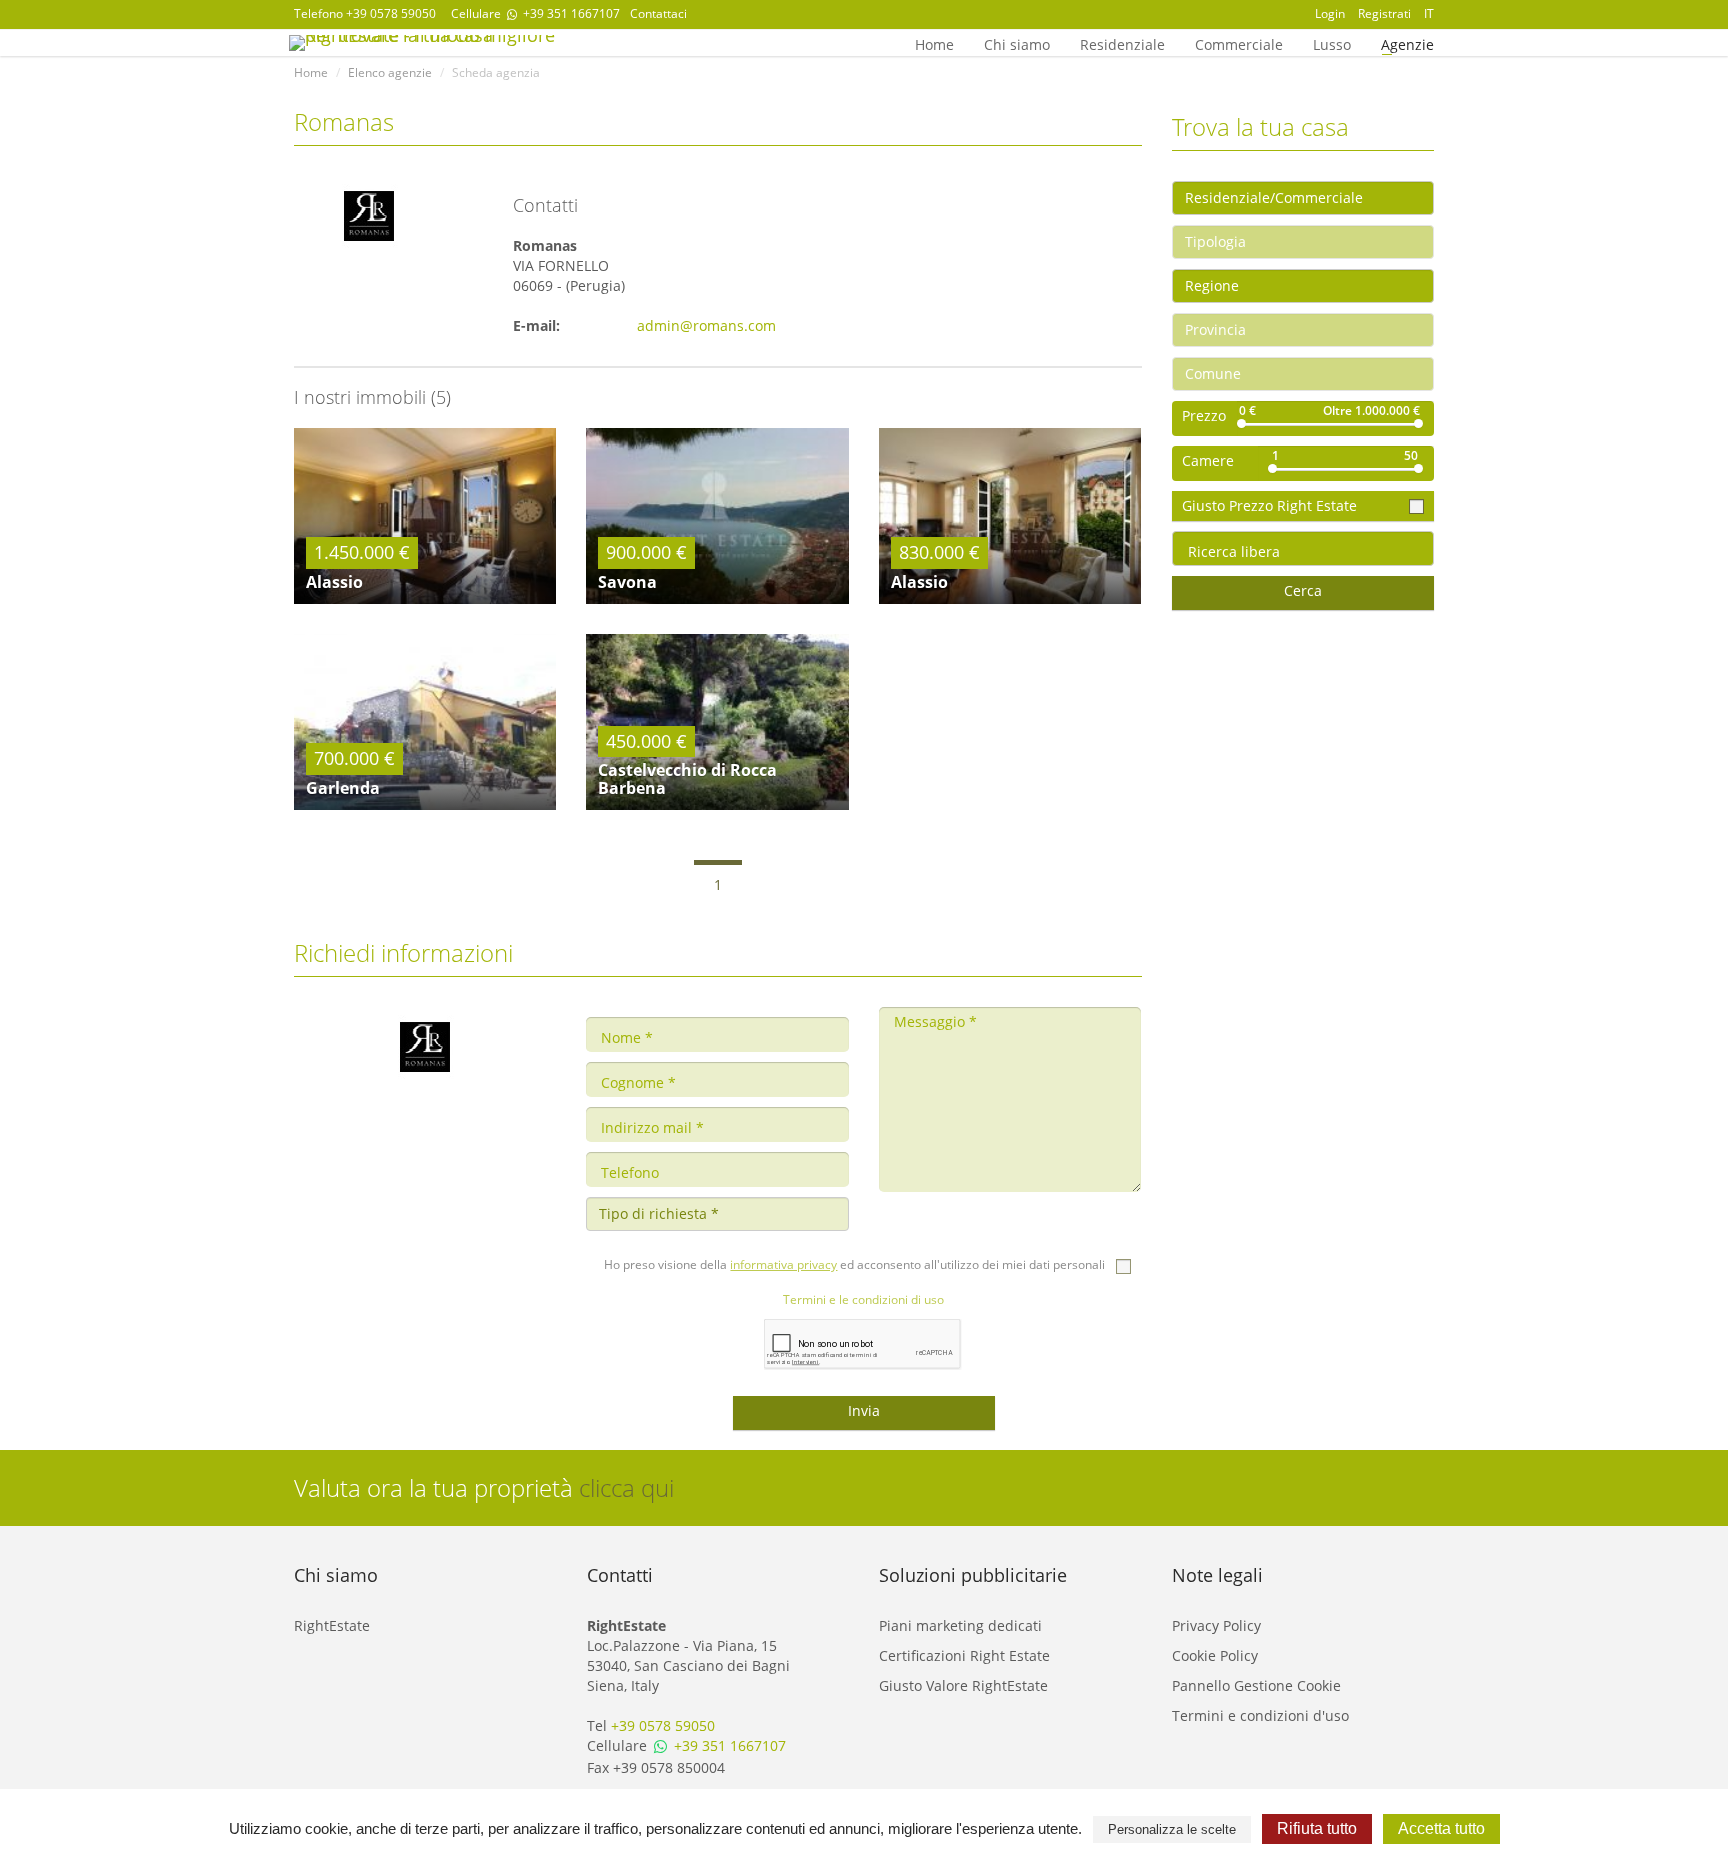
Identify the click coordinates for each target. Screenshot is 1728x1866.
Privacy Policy (1216, 1625)
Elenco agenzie (390, 72)
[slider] (1241, 423)
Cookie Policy (1215, 1655)
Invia (864, 1410)
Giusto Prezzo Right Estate (1271, 505)
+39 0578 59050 (391, 13)
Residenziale (1122, 43)
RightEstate (332, 1625)
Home (934, 43)
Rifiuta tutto (1317, 1828)
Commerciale (1239, 43)
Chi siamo (1017, 43)
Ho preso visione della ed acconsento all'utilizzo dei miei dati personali (856, 1264)
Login (1330, 13)
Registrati (1384, 13)
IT (1429, 13)
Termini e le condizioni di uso (863, 1299)
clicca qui (626, 1487)
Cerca (1303, 590)
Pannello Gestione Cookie (1256, 1685)
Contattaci (658, 13)
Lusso (1332, 43)
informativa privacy (783, 1264)
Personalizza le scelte (1172, 1829)
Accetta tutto (1441, 1828)
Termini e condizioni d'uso (1260, 1715)
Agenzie (1407, 43)
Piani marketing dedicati (960, 1625)
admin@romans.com (706, 325)
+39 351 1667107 (570, 13)
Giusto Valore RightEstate (963, 1685)
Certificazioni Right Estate (964, 1655)
